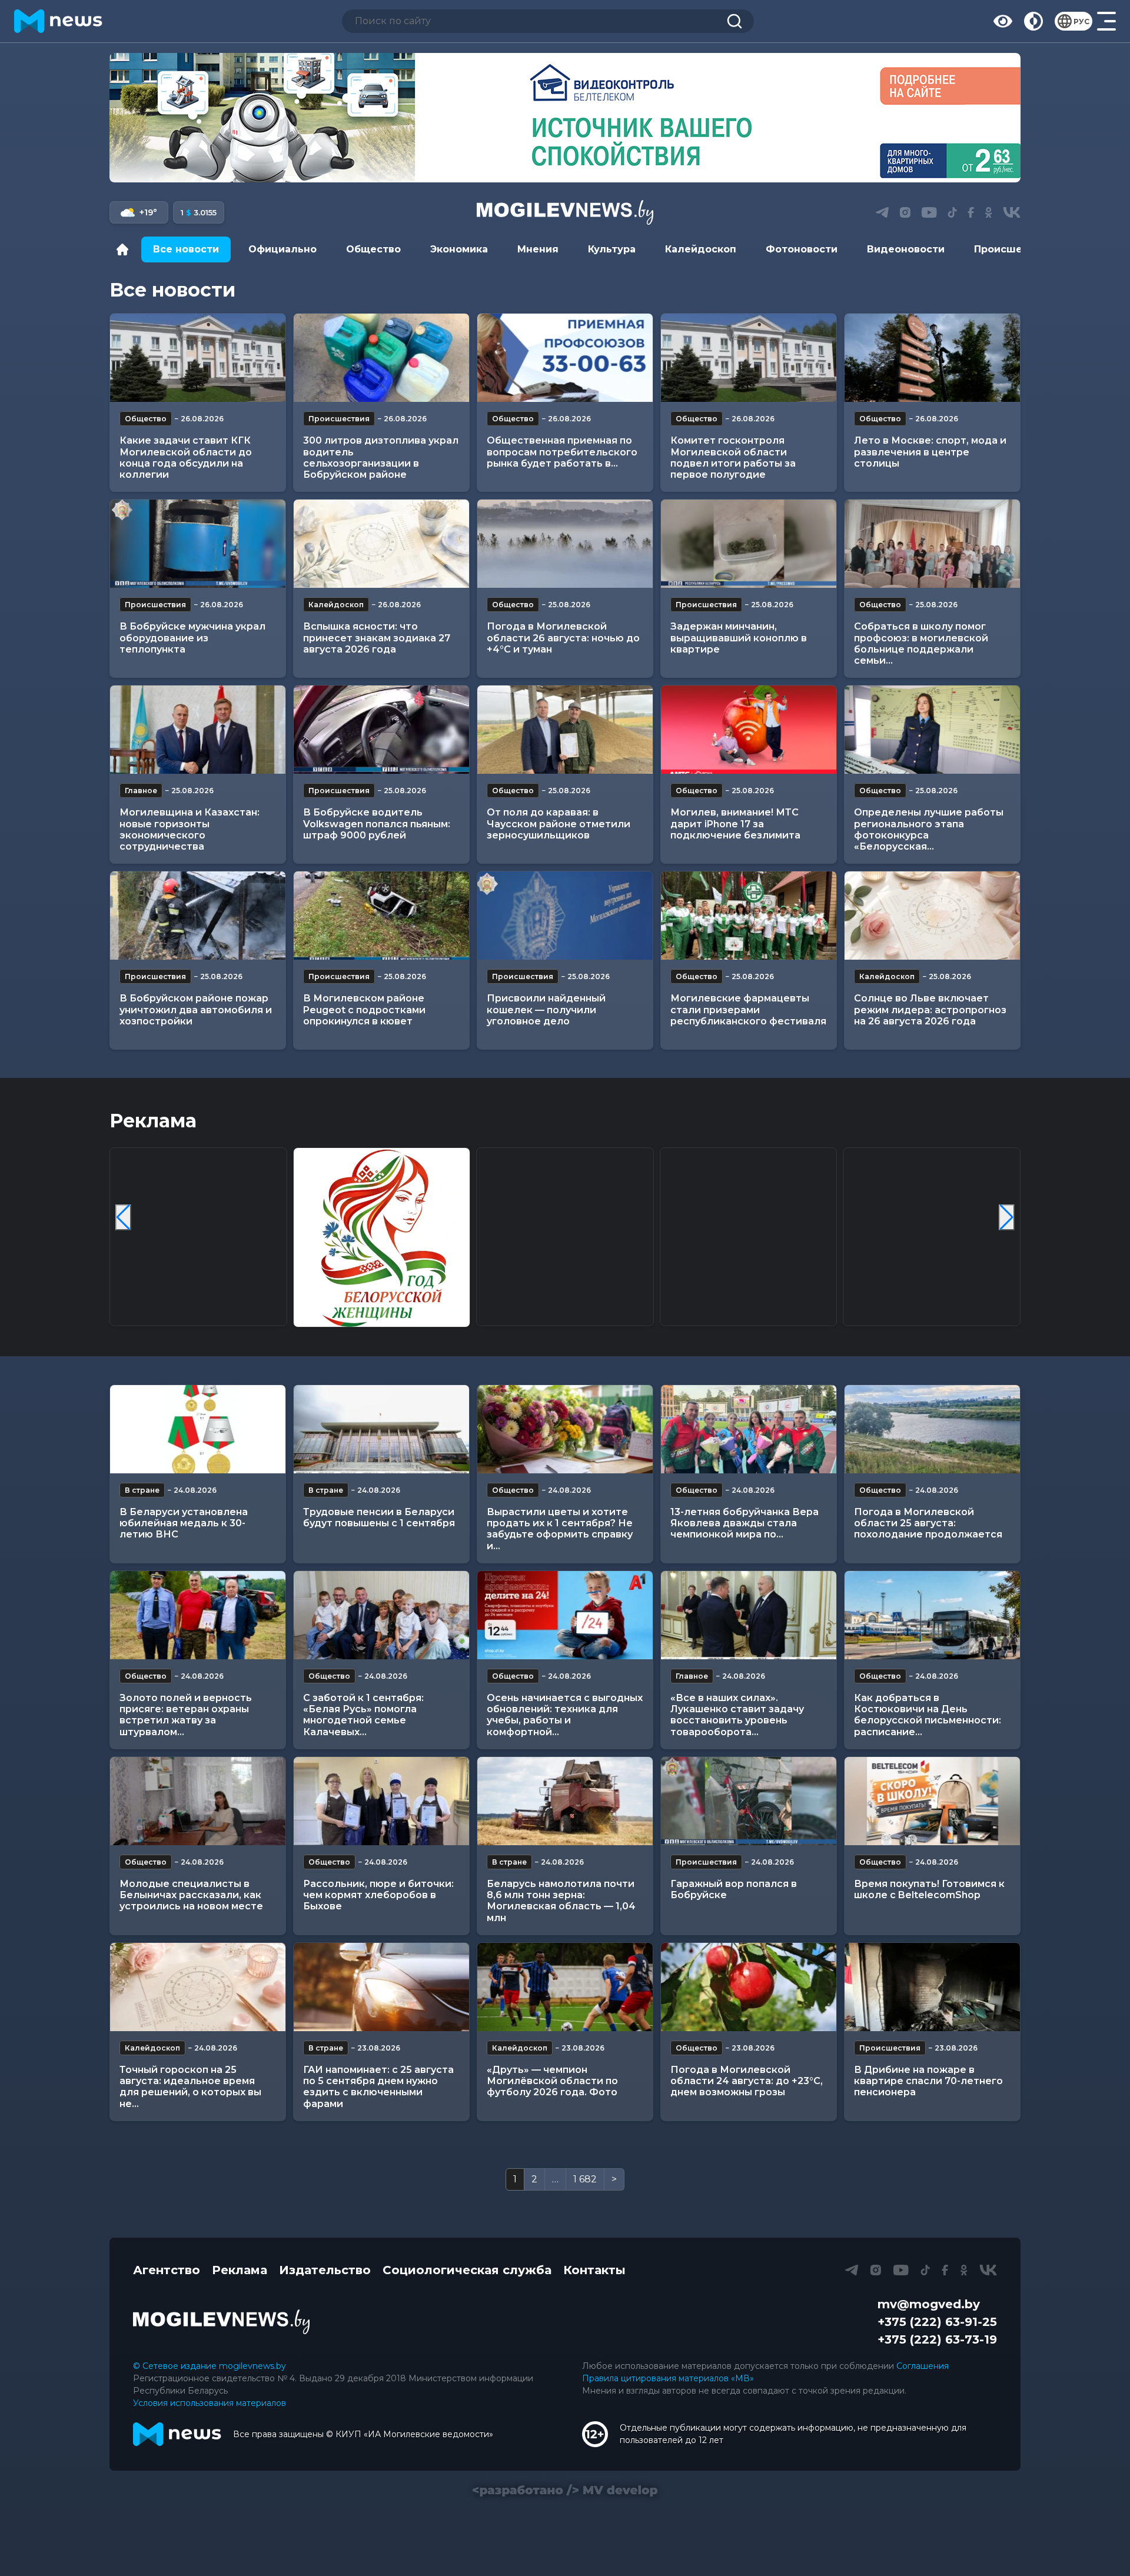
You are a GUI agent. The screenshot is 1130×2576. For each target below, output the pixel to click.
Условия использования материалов (210, 2403)
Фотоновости (802, 249)
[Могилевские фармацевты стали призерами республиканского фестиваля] (749, 916)
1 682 (585, 2179)
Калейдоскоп (701, 249)
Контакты (594, 2270)
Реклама (240, 2270)
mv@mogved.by (929, 2304)
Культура (612, 249)
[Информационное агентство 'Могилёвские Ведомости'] (565, 212)
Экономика (459, 249)
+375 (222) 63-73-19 (937, 2339)
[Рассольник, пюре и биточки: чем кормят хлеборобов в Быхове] (381, 1801)
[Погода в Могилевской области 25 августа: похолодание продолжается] (932, 1429)
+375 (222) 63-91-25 (937, 2322)
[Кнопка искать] (734, 21)
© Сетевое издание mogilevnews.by (210, 2366)
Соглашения (923, 2366)
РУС (1081, 21)
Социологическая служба (467, 2270)
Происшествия (1013, 249)
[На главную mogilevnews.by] (58, 21)
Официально (282, 249)
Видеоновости (906, 249)
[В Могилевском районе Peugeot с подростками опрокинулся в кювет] (381, 916)
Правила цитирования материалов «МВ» (668, 2378)
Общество (373, 249)
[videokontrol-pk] (565, 118)
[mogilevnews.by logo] (221, 2322)
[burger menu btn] (1106, 21)
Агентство (167, 2270)
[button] (541, 169)
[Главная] (125, 249)
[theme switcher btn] (1033, 21)
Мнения (538, 249)
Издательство (325, 2270)
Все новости (186, 249)
